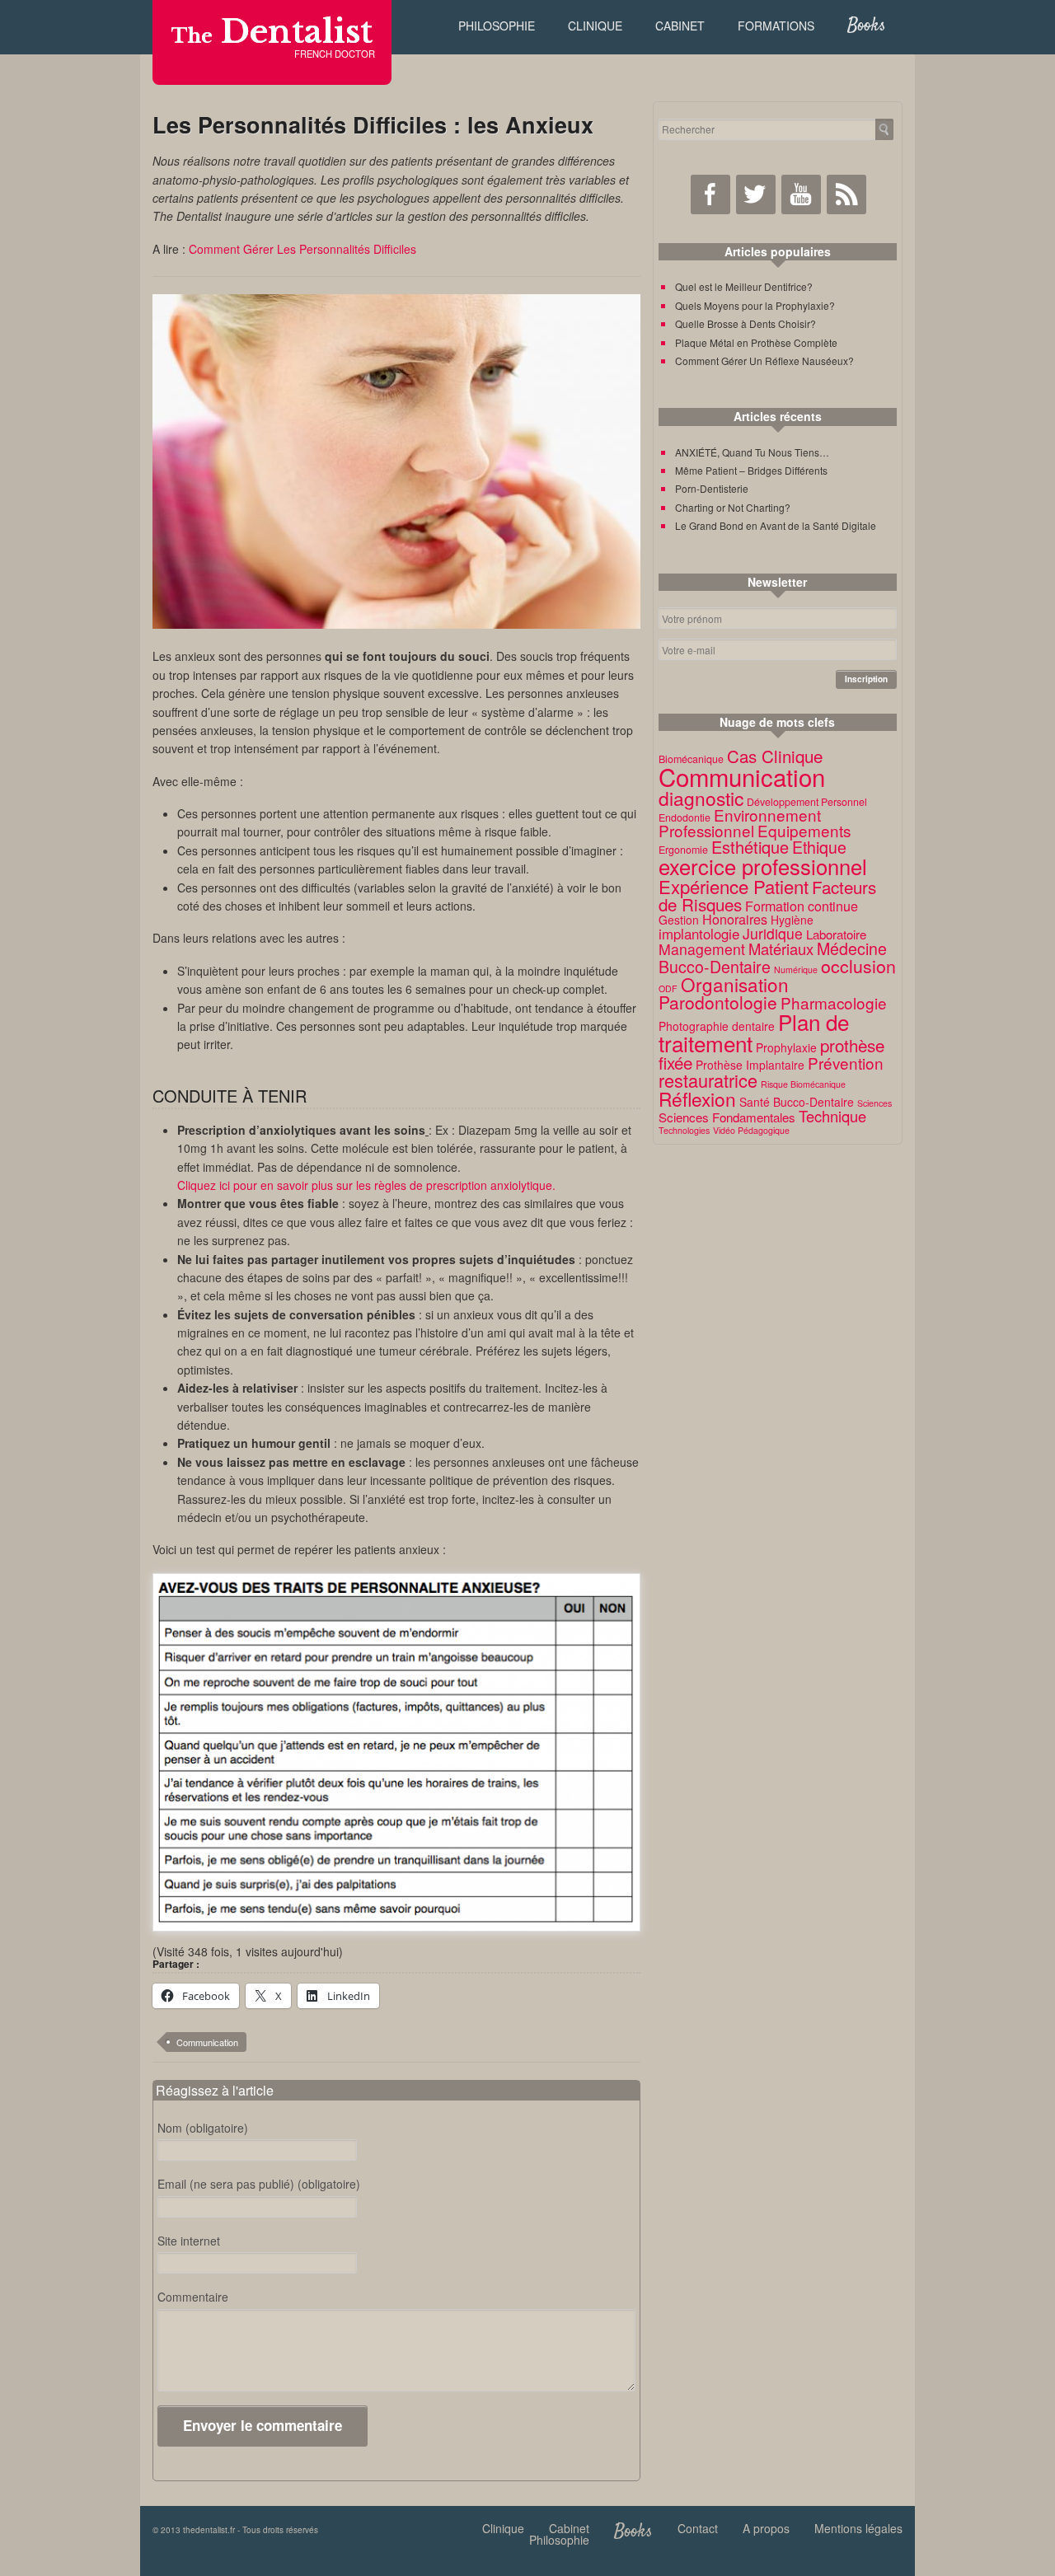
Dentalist (272, 32)
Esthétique (750, 847)
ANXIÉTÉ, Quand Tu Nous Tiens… (752, 452)
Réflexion (697, 1098)
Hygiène (792, 920)
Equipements (804, 830)
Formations (776, 26)
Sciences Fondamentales (727, 1117)
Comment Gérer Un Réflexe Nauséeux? (764, 361)
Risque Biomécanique (803, 1084)
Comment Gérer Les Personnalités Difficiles (302, 249)
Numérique (796, 970)
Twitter (756, 194)
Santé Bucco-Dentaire (797, 1102)
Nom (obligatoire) (203, 2128)
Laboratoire (836, 934)
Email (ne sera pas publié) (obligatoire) (259, 2184)
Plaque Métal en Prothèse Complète (756, 342)
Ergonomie (683, 850)
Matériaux (781, 948)
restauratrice (708, 1080)
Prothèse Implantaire (750, 1065)
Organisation (735, 984)
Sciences (874, 1103)
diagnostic (701, 798)
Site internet (189, 2241)
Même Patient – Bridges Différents (751, 470)
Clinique (595, 26)
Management (702, 949)
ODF (668, 988)
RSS (846, 194)
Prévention (846, 1063)
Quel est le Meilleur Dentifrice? (744, 286)
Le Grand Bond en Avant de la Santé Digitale (776, 525)
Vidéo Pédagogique (751, 1130)
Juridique (773, 933)
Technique (832, 1116)
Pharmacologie (834, 1002)
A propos (766, 2528)
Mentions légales (858, 2528)
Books (867, 26)
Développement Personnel (807, 802)
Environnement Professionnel (740, 822)
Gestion (679, 920)
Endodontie (685, 817)
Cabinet (680, 26)
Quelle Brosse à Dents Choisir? (746, 323)
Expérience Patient (734, 886)
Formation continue (802, 906)
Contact (698, 2528)
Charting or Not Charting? (733, 507)
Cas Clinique (775, 756)
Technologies (684, 1130)
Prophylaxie (786, 1047)
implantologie (699, 934)
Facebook (710, 194)
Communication (207, 2042)
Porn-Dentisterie (712, 488)
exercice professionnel (763, 866)
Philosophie (497, 26)
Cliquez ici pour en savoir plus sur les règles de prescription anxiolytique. (366, 1185)
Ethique (819, 847)
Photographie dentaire (717, 1026)
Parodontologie (718, 1002)
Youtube (801, 194)
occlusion (858, 966)
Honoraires (735, 919)
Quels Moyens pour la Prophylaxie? (755, 305)
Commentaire (193, 2297)
